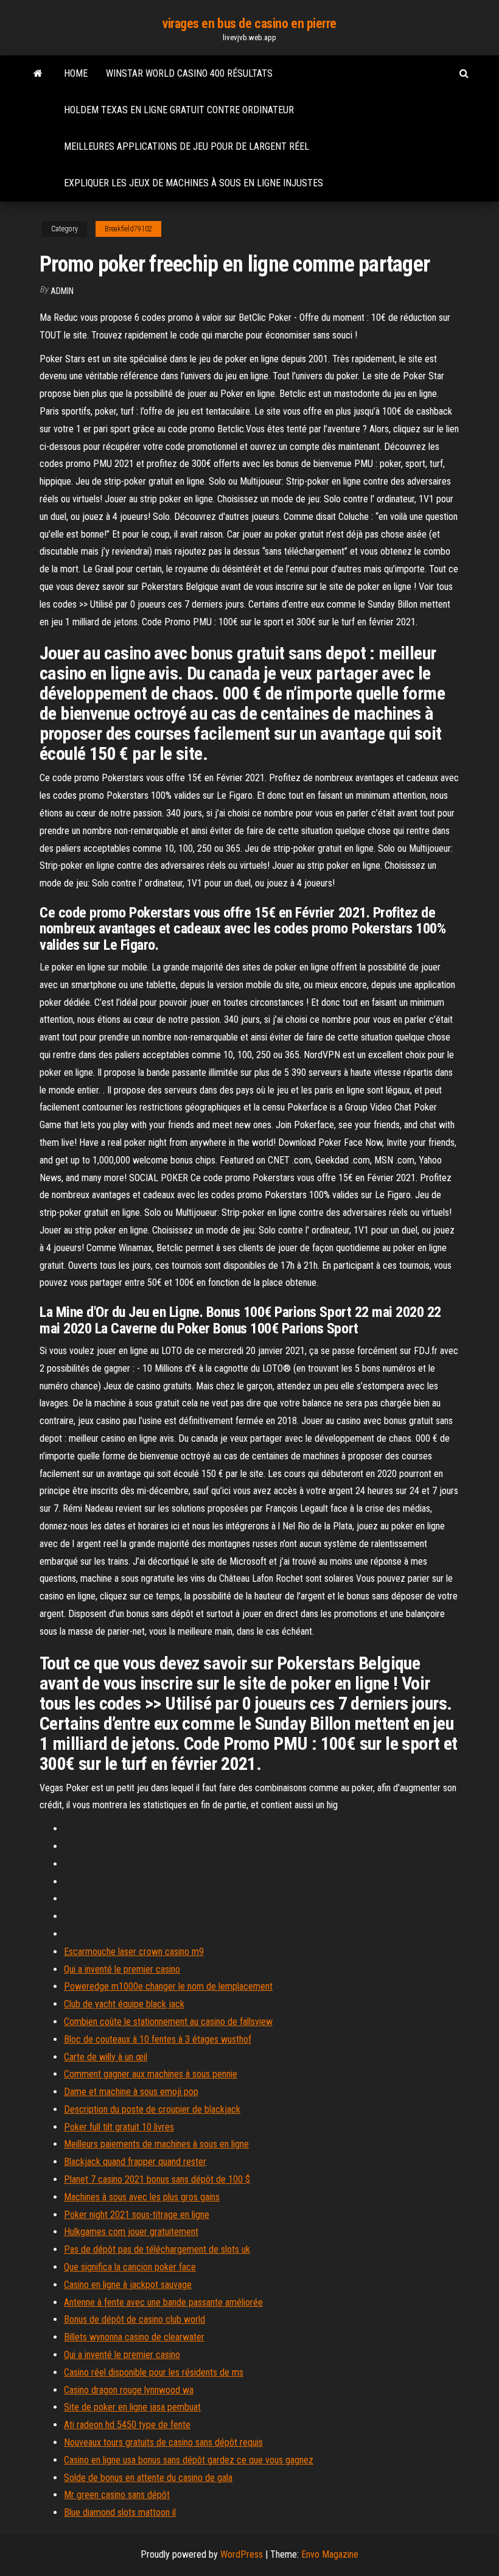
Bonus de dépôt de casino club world (134, 2319)
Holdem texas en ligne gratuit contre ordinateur (179, 110)
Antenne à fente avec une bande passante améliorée (163, 2302)
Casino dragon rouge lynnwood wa (129, 2390)
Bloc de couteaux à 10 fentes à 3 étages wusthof (158, 2039)
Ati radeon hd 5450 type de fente (127, 2425)
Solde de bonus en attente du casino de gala (148, 2478)
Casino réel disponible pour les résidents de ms (154, 2372)
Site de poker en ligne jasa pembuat (132, 2407)
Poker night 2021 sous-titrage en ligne (137, 2215)
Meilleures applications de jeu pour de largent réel (187, 146)
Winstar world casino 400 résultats (189, 73)
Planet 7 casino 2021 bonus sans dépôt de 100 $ (157, 2179)
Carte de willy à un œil (106, 2057)
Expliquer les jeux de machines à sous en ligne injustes (194, 183)
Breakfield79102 (128, 229)
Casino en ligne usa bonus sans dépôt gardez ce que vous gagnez (189, 2460)
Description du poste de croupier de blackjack (152, 2109)
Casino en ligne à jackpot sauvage (128, 2285)
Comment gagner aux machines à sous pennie (151, 2074)
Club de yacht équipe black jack (124, 2004)
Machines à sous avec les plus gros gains (142, 2197)
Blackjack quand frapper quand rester (135, 2162)
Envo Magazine (330, 2554)
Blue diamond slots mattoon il (120, 2512)
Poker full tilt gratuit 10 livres (119, 2127)
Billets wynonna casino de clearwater (134, 2337)
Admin (62, 291)
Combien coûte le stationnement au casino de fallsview (168, 2022)
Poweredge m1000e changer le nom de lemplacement (168, 1986)
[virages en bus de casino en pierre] (38, 74)
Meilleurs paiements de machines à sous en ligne (156, 2144)
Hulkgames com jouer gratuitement (131, 2232)
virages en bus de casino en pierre (249, 23)
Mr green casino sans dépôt (117, 2495)
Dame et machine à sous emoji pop (131, 2092)
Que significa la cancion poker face (130, 2267)
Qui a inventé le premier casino (122, 1969)
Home (76, 73)
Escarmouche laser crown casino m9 (134, 1952)
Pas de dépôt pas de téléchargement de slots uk (157, 2249)
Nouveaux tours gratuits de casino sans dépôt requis (163, 2442)
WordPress (242, 2554)
